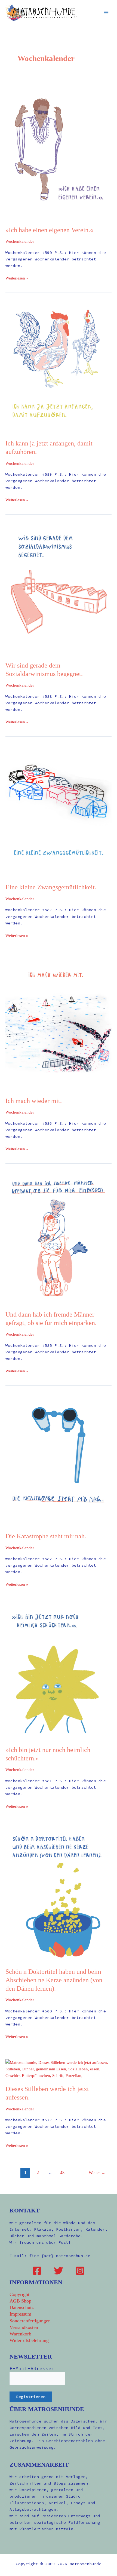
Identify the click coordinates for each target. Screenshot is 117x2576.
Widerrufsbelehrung (29, 2340)
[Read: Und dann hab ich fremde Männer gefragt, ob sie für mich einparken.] (59, 1237)
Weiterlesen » (17, 278)
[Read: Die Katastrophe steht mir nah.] (59, 1459)
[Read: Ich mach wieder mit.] (59, 1024)
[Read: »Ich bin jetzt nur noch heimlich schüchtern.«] (59, 1673)
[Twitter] (59, 2271)
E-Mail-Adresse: (32, 2368)
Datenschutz (22, 2307)
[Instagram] (80, 2271)
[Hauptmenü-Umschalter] (106, 13)
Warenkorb (20, 2334)
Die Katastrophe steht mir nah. (46, 1536)
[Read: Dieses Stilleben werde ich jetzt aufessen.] (59, 2069)
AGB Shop (20, 2301)
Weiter (97, 2173)
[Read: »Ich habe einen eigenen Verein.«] (59, 153)
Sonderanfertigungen (30, 2321)
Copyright (19, 2294)
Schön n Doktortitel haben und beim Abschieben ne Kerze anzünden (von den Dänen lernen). (54, 1980)
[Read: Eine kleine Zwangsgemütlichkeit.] (59, 810)
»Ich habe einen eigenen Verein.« (49, 230)
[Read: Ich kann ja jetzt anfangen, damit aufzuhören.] (59, 367)
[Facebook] (37, 2271)
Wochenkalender (20, 241)
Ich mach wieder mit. (34, 1101)
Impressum (20, 2314)
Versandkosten (24, 2327)
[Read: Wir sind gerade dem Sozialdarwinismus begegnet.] (59, 589)
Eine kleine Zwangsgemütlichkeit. (51, 887)
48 (62, 2173)
